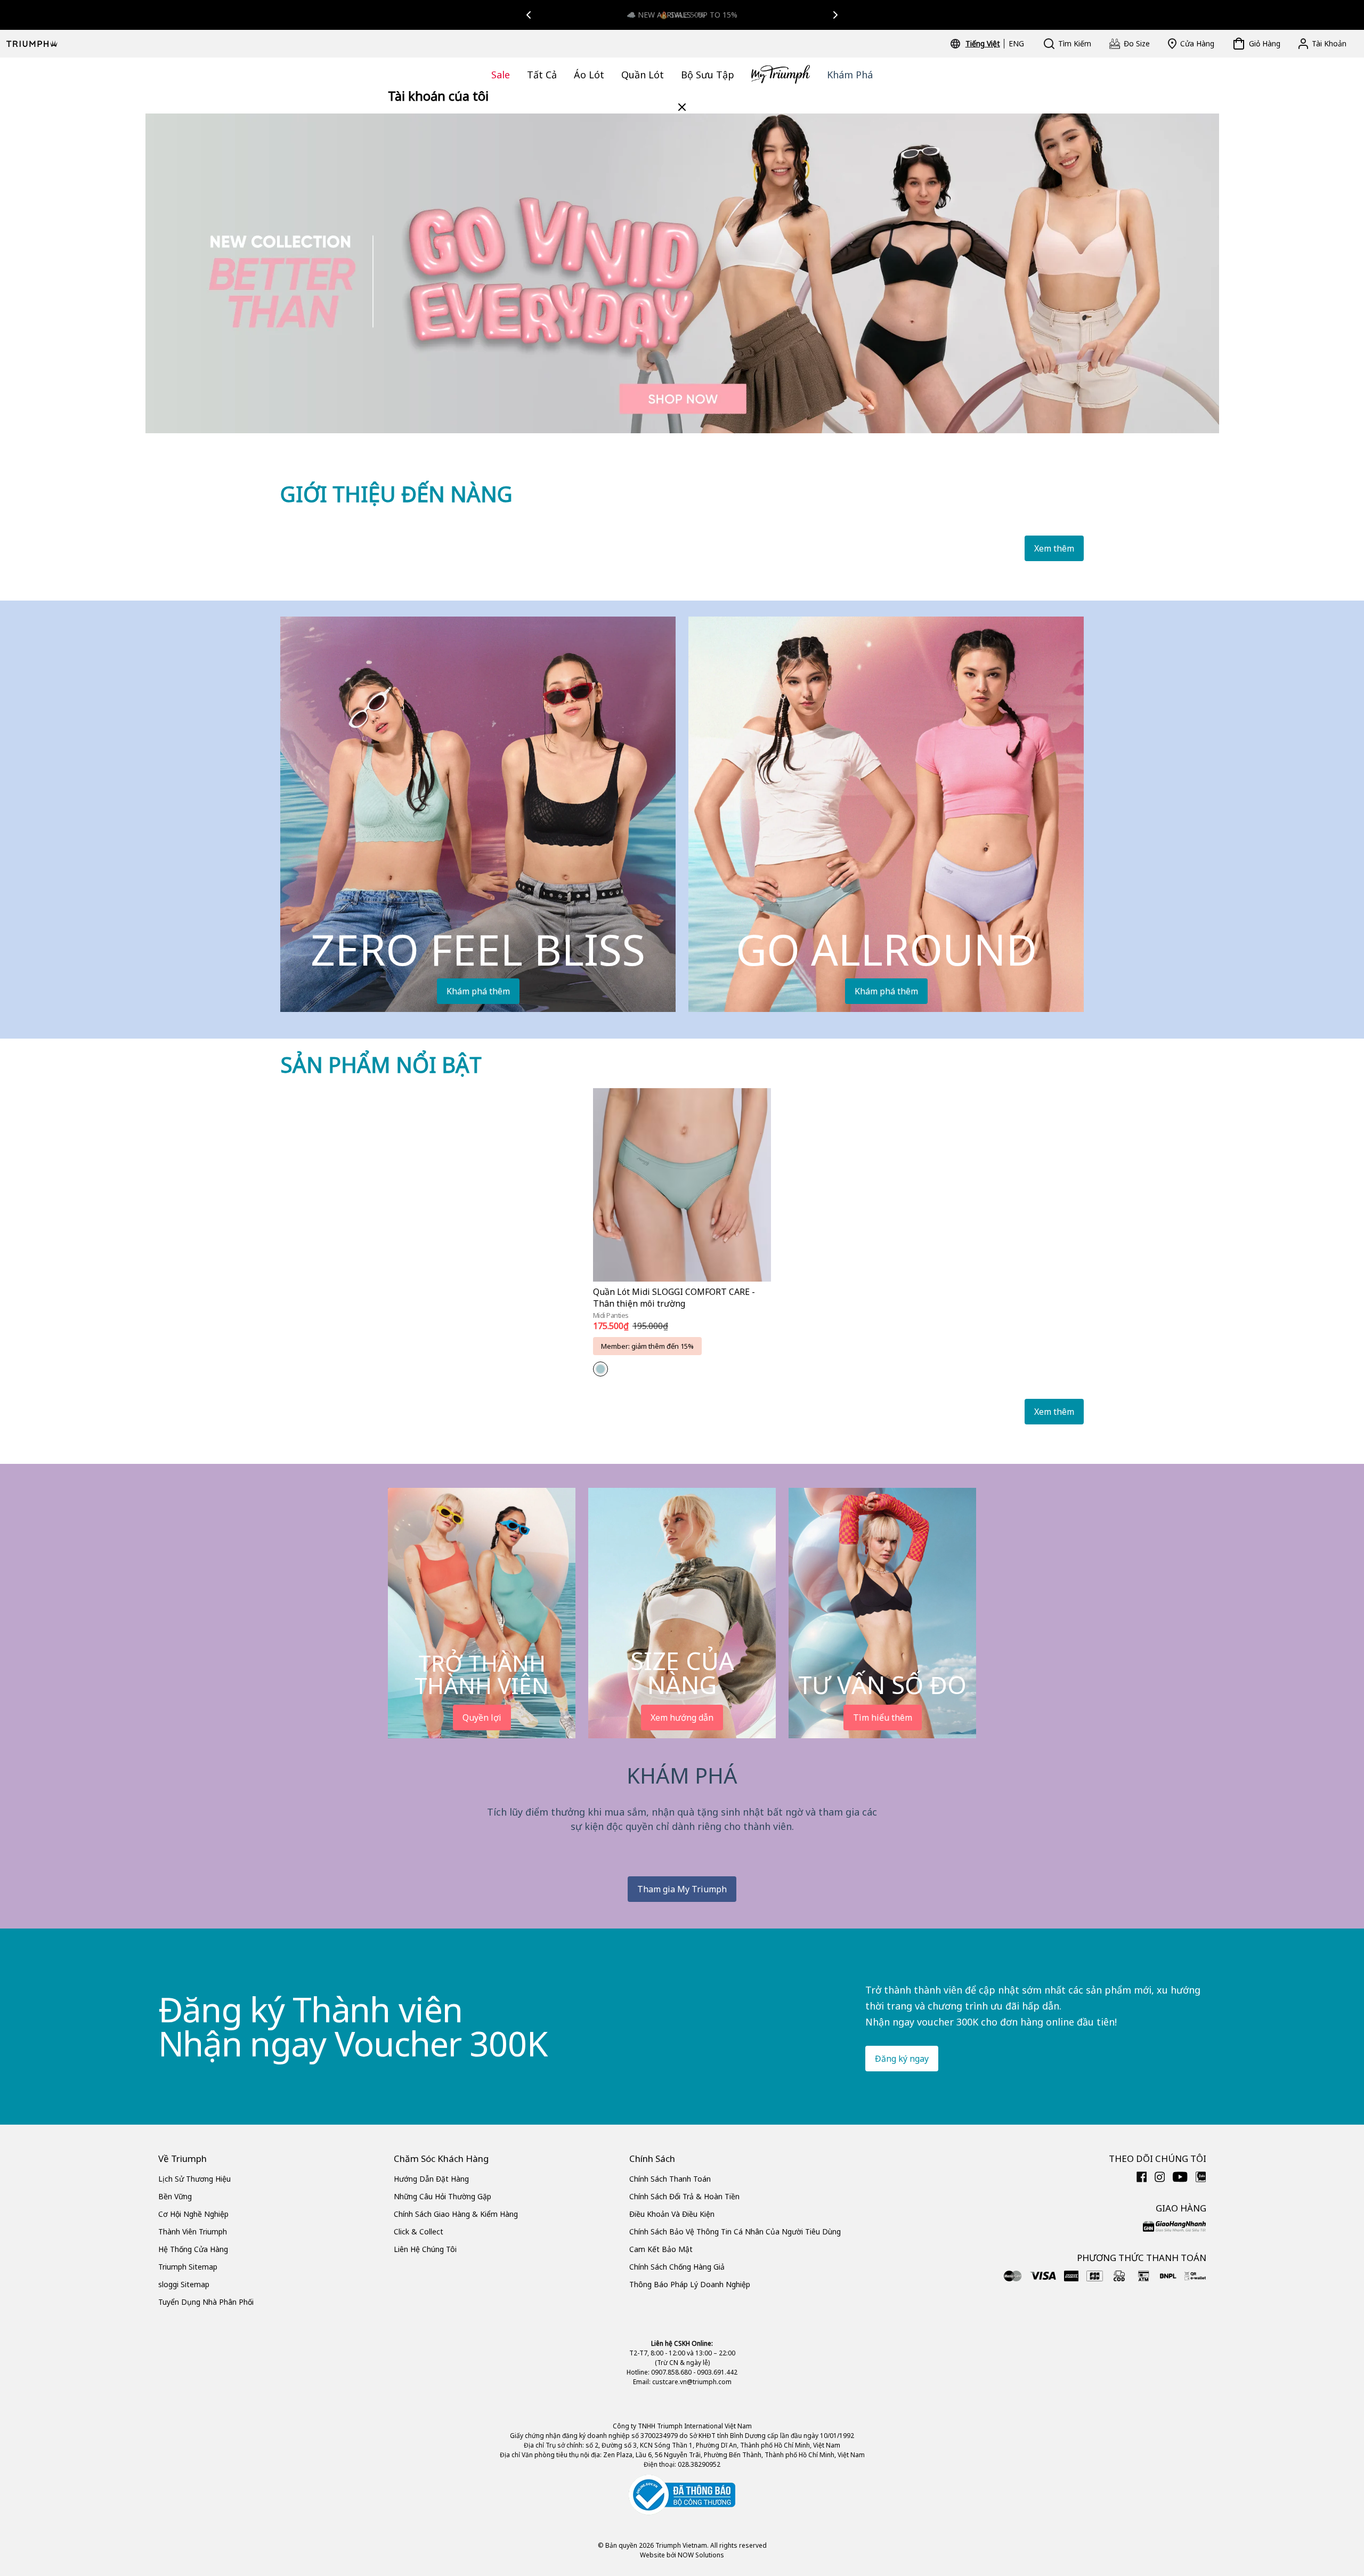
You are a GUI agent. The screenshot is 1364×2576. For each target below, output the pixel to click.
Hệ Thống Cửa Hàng (193, 2249)
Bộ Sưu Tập (708, 75)
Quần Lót (643, 75)
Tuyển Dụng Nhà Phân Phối (206, 2302)
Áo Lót (589, 75)
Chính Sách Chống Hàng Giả (677, 2267)
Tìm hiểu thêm (883, 1718)
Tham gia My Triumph (682, 1889)
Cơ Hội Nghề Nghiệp (193, 2214)
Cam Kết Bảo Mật (661, 2249)
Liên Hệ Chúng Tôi (425, 2249)
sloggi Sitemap (184, 2284)
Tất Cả (542, 75)
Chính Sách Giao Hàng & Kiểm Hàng (456, 2214)
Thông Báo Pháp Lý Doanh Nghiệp (690, 2284)
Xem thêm (1054, 548)
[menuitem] (984, 44)
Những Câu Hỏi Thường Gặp (443, 2196)
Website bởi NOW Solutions (682, 2555)
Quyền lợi (482, 1718)
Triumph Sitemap (188, 2267)
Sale (501, 75)
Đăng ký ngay (902, 2059)
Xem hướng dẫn (682, 1718)
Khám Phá (850, 75)
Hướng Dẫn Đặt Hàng (431, 2179)
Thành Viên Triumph (193, 2231)
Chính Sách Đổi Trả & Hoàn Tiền (684, 2196)
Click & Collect (419, 2231)
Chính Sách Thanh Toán (670, 2179)
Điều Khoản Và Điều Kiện (672, 2214)
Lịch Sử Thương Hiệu (194, 2179)
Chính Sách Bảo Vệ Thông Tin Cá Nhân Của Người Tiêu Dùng (735, 2231)
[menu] (995, 44)
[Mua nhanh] (756, 1283)
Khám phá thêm (478, 991)
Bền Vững (175, 2196)
